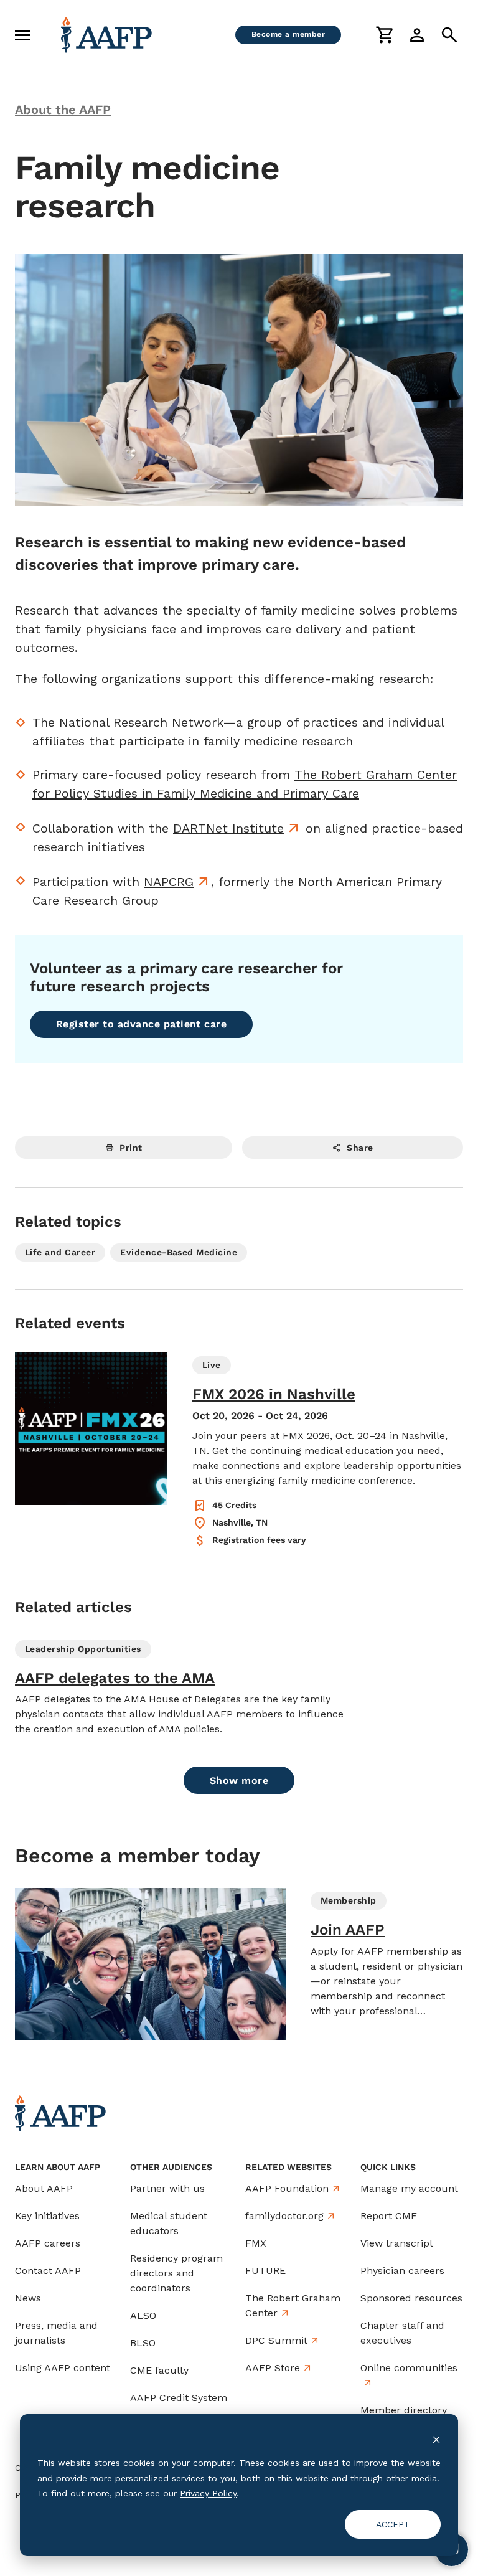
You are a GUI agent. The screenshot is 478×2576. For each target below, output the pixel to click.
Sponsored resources (411, 2298)
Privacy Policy (208, 2493)
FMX (256, 2243)
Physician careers (402, 2271)
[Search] (449, 35)
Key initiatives (47, 2216)
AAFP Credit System (179, 2398)
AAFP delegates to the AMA (115, 1678)
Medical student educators (169, 2223)
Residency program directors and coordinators (176, 2273)
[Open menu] (22, 35)
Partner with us (167, 2188)
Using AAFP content (63, 2368)
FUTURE (265, 2271)
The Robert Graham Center (293, 2305)
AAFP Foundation (287, 2188)
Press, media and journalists (56, 2333)
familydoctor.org (284, 2216)
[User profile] (417, 35)
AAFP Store (273, 2368)
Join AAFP (348, 1930)
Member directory (404, 2410)
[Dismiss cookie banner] (436, 2439)
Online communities (409, 2368)
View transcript (397, 2243)
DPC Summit (276, 2340)
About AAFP (44, 2188)
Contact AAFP (48, 2271)
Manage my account (409, 2188)
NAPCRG (169, 882)
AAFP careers (48, 2243)
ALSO (143, 2315)
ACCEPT (393, 2524)
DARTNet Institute (228, 828)
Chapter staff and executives (402, 2333)
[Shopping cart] (385, 35)
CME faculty (159, 2370)
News (28, 2298)
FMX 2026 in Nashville (274, 1394)
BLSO (143, 2343)
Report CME (389, 2216)
